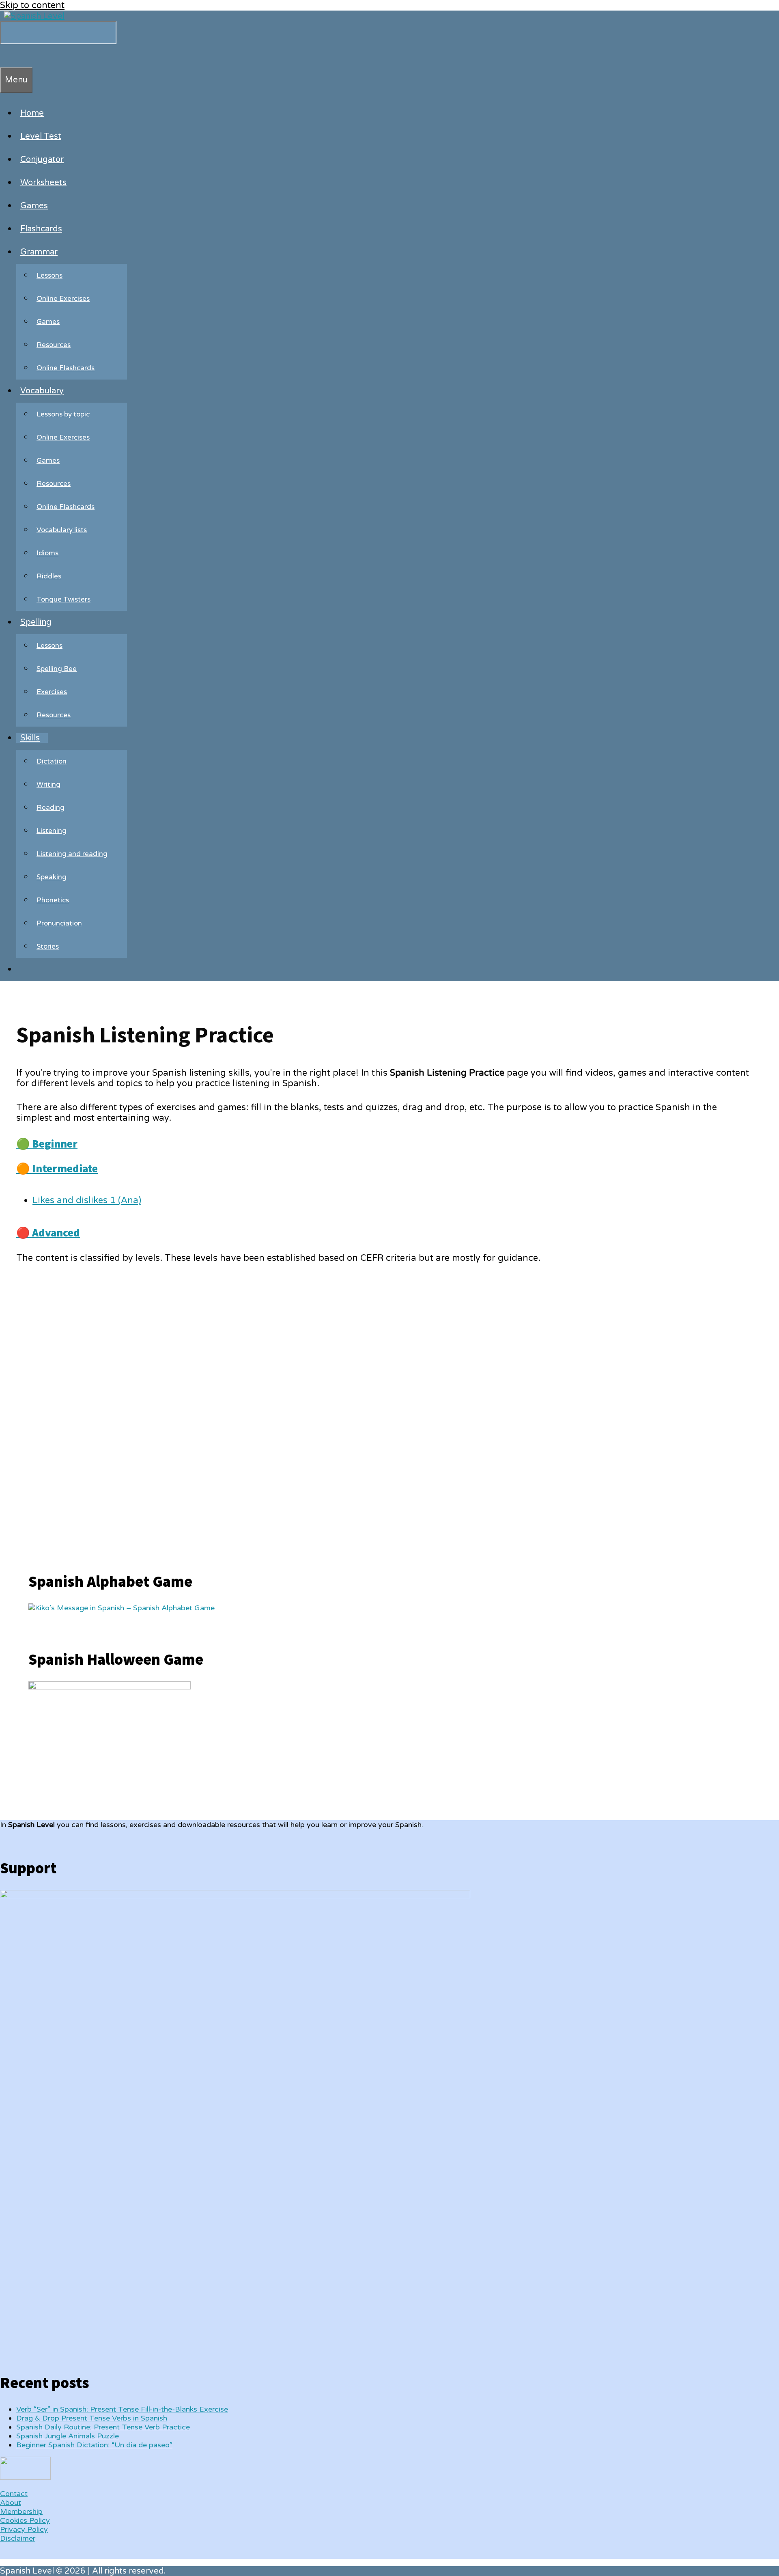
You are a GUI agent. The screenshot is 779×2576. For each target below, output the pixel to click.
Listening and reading (72, 854)
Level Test (41, 136)
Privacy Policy (24, 2529)
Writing (48, 784)
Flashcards (41, 229)
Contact (14, 2494)
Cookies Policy (25, 2520)
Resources (54, 345)
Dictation (52, 761)
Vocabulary (42, 391)
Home (32, 113)
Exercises (52, 692)
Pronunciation (59, 923)
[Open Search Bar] (4, 56)
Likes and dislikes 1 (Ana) (87, 1200)
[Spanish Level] (34, 16)
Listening (52, 831)
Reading (51, 808)
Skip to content (32, 5)
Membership (21, 2511)
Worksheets (43, 183)
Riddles (49, 576)
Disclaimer (18, 2538)
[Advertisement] (89, 1411)
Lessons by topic (63, 414)
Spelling (36, 622)
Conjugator (42, 160)
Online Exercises (63, 299)
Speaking (52, 877)
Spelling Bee (57, 669)
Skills (30, 738)
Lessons (49, 275)
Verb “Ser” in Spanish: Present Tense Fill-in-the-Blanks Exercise (122, 2409)
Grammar (39, 252)
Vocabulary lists (62, 530)
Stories (48, 946)
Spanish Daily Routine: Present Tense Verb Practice (103, 2427)
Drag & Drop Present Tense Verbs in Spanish (92, 2418)
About (11, 2503)
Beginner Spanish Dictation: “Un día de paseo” (94, 2445)
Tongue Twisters (63, 599)
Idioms (47, 553)
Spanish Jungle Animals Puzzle (68, 2436)
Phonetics (53, 900)
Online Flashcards (66, 368)
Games (34, 206)
